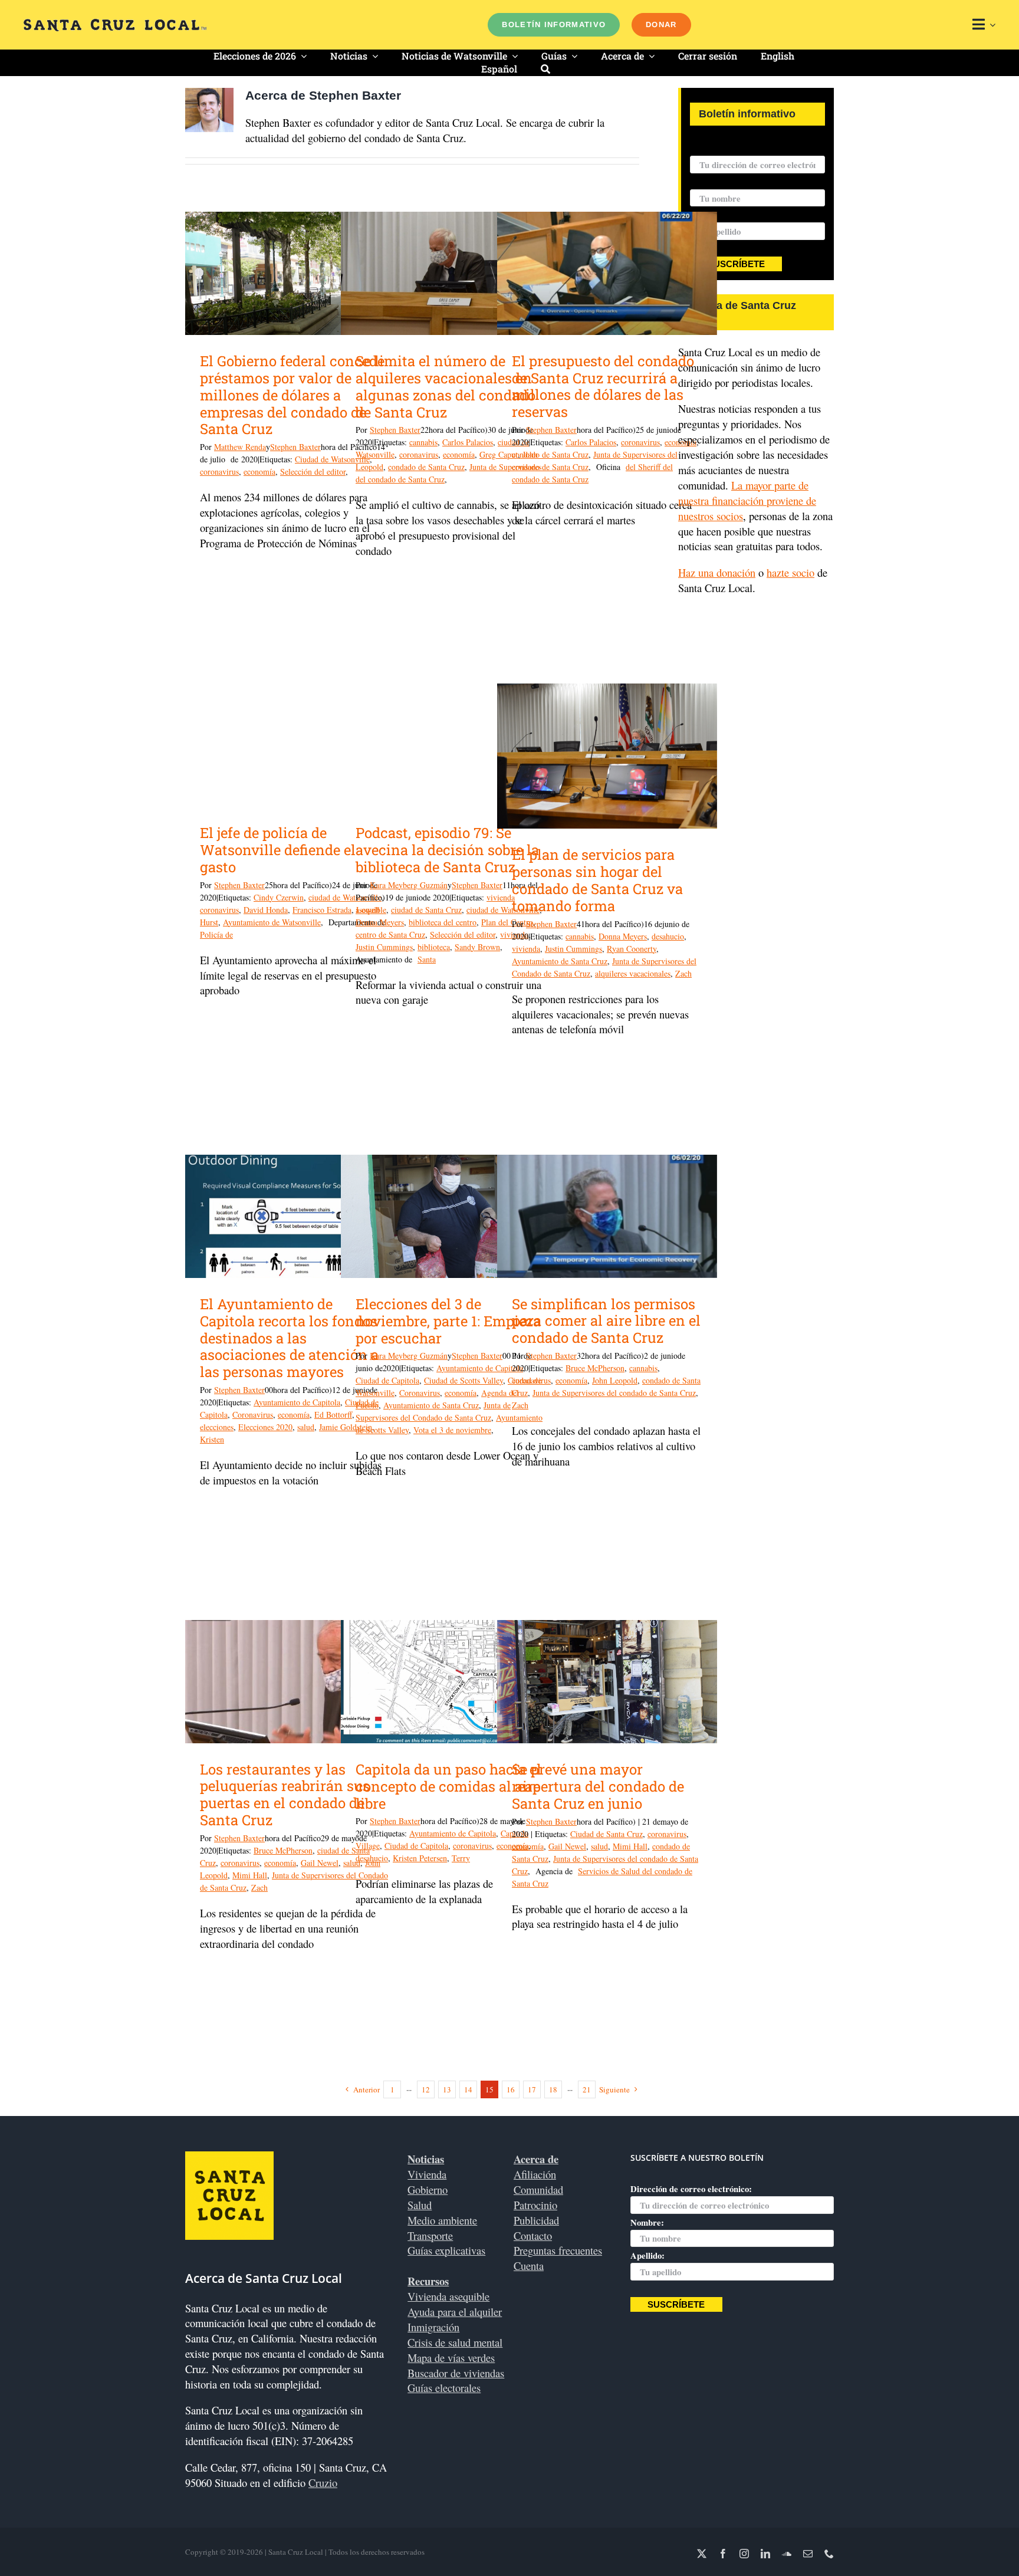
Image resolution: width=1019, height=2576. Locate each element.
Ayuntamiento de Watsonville (272, 922)
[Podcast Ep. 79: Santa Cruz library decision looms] (451, 745)
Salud (420, 2205)
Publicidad (536, 2220)
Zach (683, 973)
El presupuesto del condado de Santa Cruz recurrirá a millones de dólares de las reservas (603, 386)
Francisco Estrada (322, 910)
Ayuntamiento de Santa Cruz (560, 961)
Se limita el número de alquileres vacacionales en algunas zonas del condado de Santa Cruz (446, 386)
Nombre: (707, 182)
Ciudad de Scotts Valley (464, 1380)
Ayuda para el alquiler (455, 2311)
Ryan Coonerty (632, 949)
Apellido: (647, 2255)
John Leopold (615, 1380)
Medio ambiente (442, 2220)
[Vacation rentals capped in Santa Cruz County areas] (451, 273)
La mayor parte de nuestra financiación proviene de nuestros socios (747, 500)
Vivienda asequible (448, 2296)
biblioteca (434, 947)
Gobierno (428, 2189)
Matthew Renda (240, 447)
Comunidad (538, 2189)
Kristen (212, 1439)
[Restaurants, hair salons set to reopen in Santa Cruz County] (295, 1682)
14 (468, 2089)
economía (259, 471)
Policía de (216, 934)
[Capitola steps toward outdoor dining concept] (451, 1682)
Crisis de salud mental (455, 2342)
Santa (427, 959)
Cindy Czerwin (279, 897)
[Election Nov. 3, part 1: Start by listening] (451, 1216)
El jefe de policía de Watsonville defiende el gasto (278, 850)
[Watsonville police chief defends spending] (295, 745)
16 (511, 2089)
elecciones (217, 1427)
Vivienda (427, 2174)
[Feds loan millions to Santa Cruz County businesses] (295, 273)
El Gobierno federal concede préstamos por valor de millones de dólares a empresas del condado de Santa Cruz (292, 395)
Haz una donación (717, 572)
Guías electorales (444, 2388)
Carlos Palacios (468, 442)
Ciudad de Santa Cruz (607, 1834)
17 (532, 2089)
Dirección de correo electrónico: (751, 148)
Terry (461, 1858)
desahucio (668, 936)
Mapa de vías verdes (451, 2357)
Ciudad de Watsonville (332, 459)
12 (426, 2089)
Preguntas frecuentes (558, 2250)
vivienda (526, 949)
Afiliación (535, 2174)
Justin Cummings (384, 947)
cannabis (423, 442)
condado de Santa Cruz (426, 467)
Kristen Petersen (420, 1858)
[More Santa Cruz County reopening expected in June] (607, 1682)
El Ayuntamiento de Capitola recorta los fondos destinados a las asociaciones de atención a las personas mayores (289, 1338)
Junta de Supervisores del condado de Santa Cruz (614, 1393)
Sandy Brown (477, 947)
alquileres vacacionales (633, 973)
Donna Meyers (380, 922)
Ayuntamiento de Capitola (297, 1402)
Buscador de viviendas (456, 2373)
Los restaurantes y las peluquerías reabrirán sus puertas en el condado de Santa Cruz (285, 1795)
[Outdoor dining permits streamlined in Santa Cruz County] (607, 1216)
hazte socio (790, 572)
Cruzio (323, 2483)
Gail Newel (320, 1863)
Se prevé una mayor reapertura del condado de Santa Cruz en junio (598, 1786)
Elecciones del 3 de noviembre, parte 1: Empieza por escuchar (448, 1321)
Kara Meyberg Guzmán (409, 885)
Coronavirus (253, 1414)
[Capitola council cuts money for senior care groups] (295, 1216)
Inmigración (433, 2327)
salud (306, 1427)
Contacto (533, 2235)
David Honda (266, 910)
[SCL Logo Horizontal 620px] (115, 24)
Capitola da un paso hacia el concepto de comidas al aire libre (448, 1786)
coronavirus (219, 471)
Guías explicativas (446, 2250)
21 (587, 2089)
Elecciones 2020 (265, 1427)
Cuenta (529, 2265)
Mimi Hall (250, 1875)
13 (447, 2089)
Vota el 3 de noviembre (452, 1430)
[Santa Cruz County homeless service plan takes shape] (607, 756)
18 (553, 2089)
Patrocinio (535, 2205)
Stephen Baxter (295, 447)
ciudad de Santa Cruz (426, 910)
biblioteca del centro (443, 922)
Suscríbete (736, 264)
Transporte (430, 2235)
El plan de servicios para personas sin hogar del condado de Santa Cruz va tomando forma (597, 880)
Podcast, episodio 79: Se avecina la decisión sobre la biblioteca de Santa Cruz (447, 850)
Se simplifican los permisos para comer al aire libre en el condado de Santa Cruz (606, 1321)
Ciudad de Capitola (387, 1380)
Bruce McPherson (595, 1368)
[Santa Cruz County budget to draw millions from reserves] (607, 273)
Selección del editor (313, 471)
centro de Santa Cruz (390, 934)
